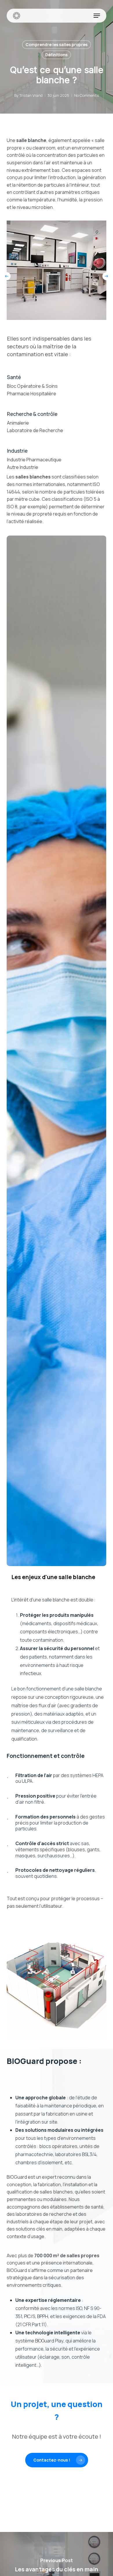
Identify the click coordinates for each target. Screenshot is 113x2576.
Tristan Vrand (31, 95)
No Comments (86, 95)
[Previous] (7, 276)
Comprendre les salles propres (57, 44)
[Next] (106, 276)
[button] (97, 16)
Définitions (56, 55)
